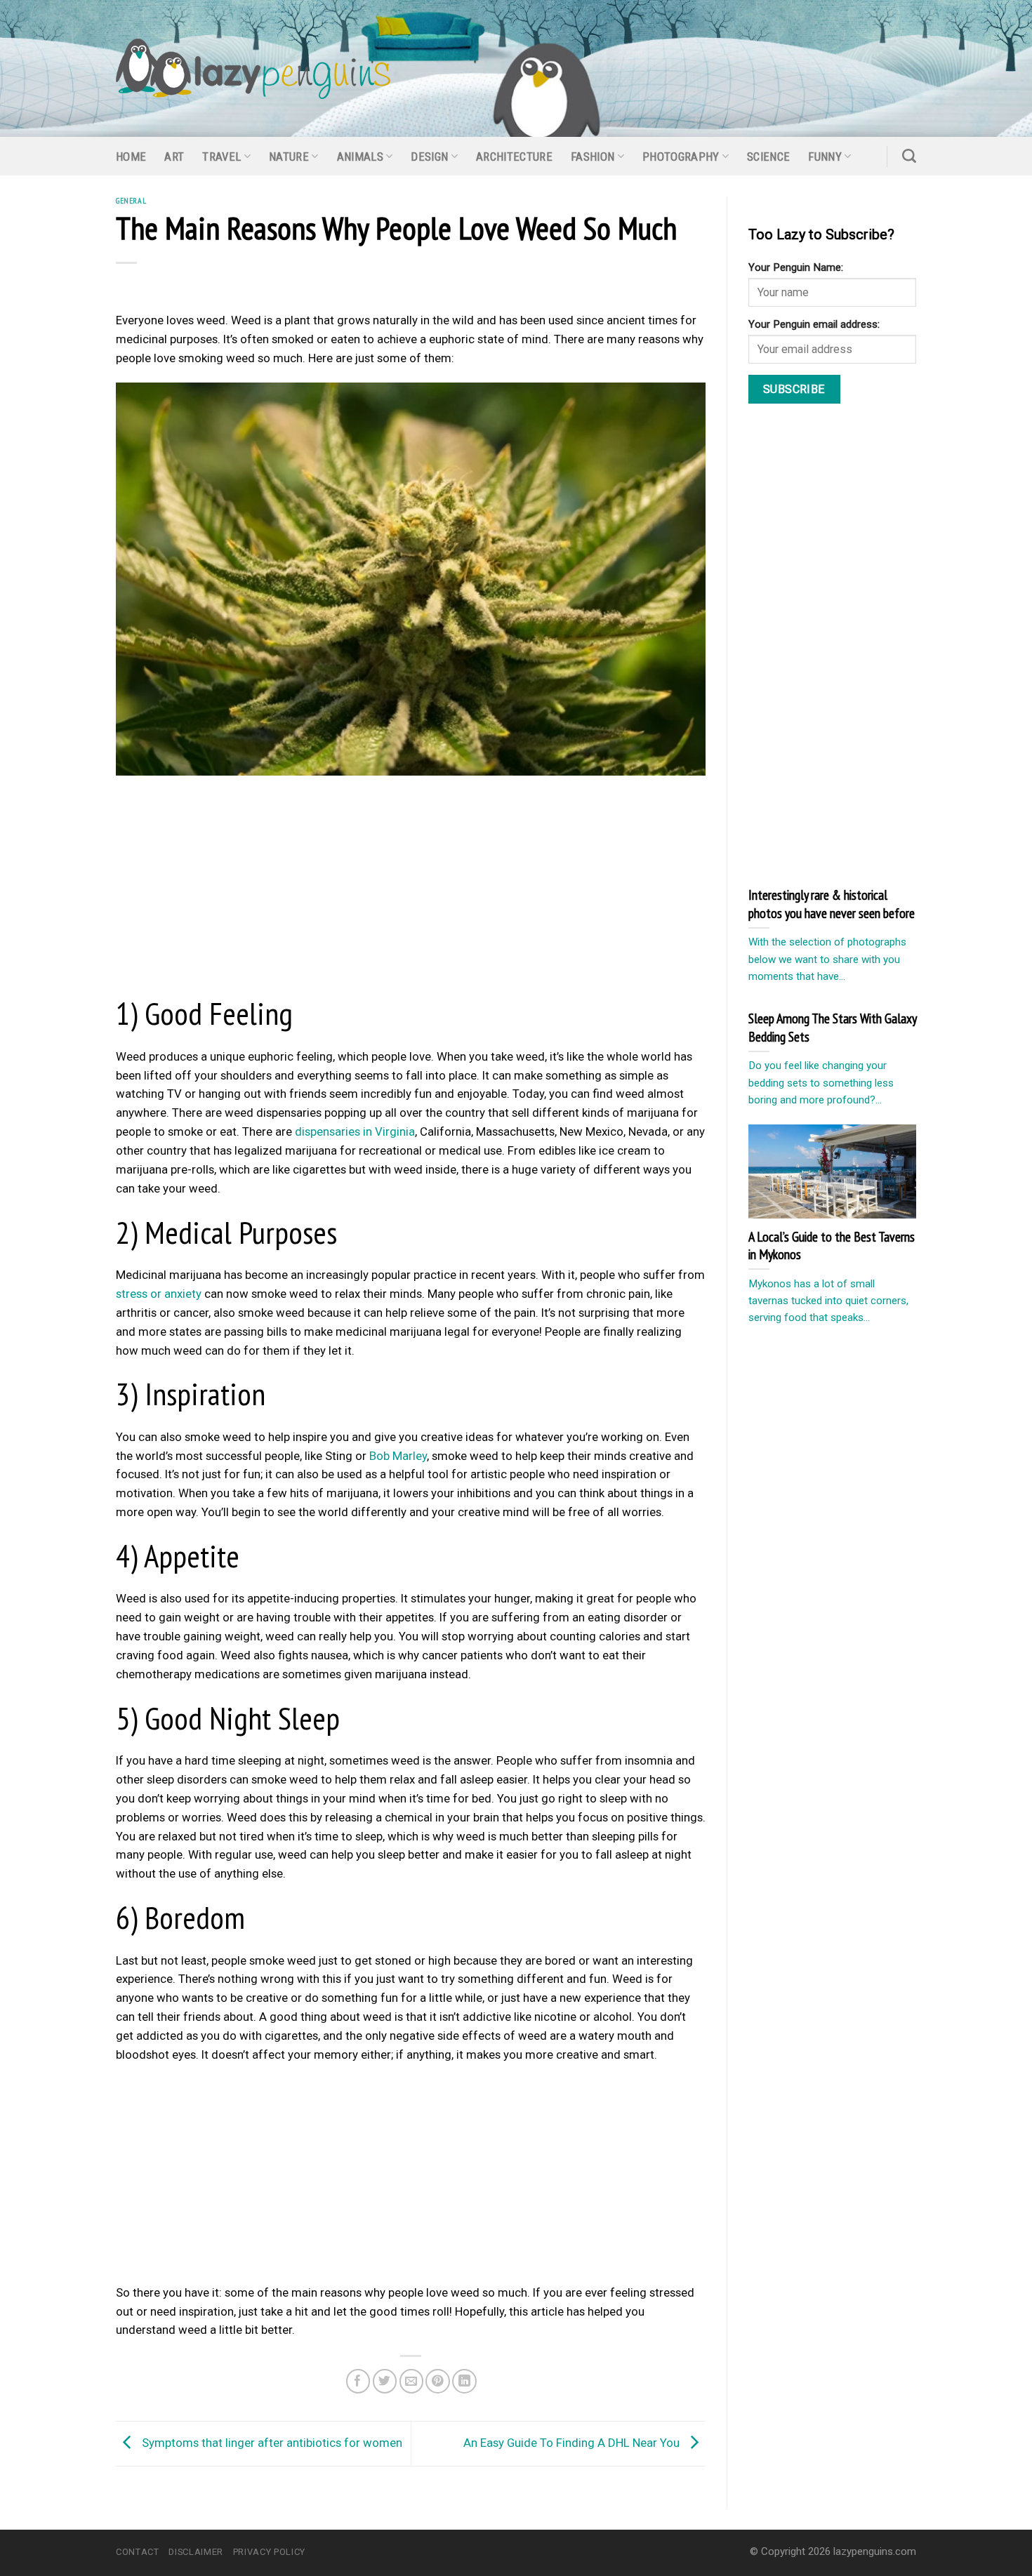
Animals (360, 157)
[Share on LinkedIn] (464, 2381)
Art (174, 157)
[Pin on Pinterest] (438, 2381)
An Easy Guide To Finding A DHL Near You (573, 2443)
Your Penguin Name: (796, 267)
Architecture (514, 157)
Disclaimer (196, 2552)
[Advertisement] (411, 889)
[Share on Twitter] (385, 2381)
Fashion (593, 157)
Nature (289, 157)
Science (768, 157)
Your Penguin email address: (814, 324)
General (131, 200)
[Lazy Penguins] (253, 69)
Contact (138, 2552)
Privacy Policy (269, 2552)
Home (131, 157)
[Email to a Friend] (412, 2381)
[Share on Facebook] (358, 2381)
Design (429, 157)
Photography (681, 157)
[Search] (909, 156)
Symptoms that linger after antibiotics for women (271, 2443)
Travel (221, 157)
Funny (825, 157)
